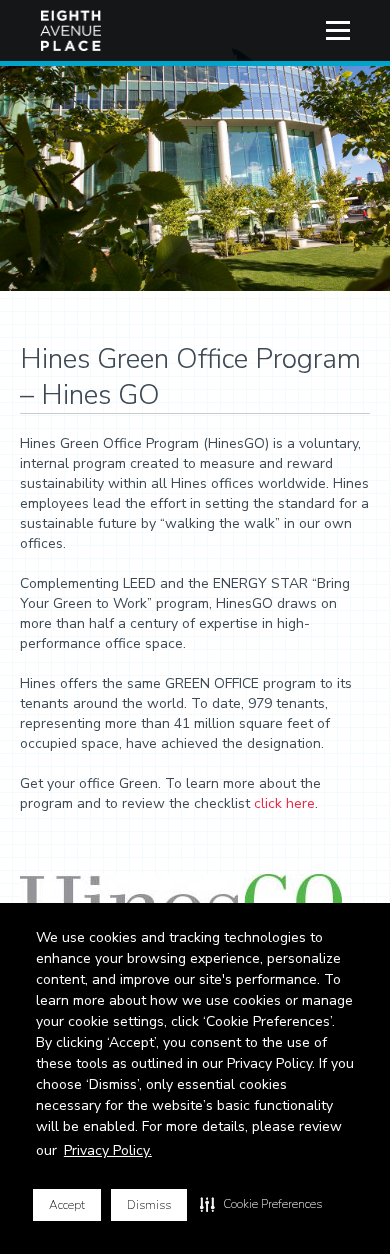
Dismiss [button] (149, 1205)
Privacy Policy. (108, 1150)
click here (284, 803)
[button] (261, 1204)
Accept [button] (67, 1205)
